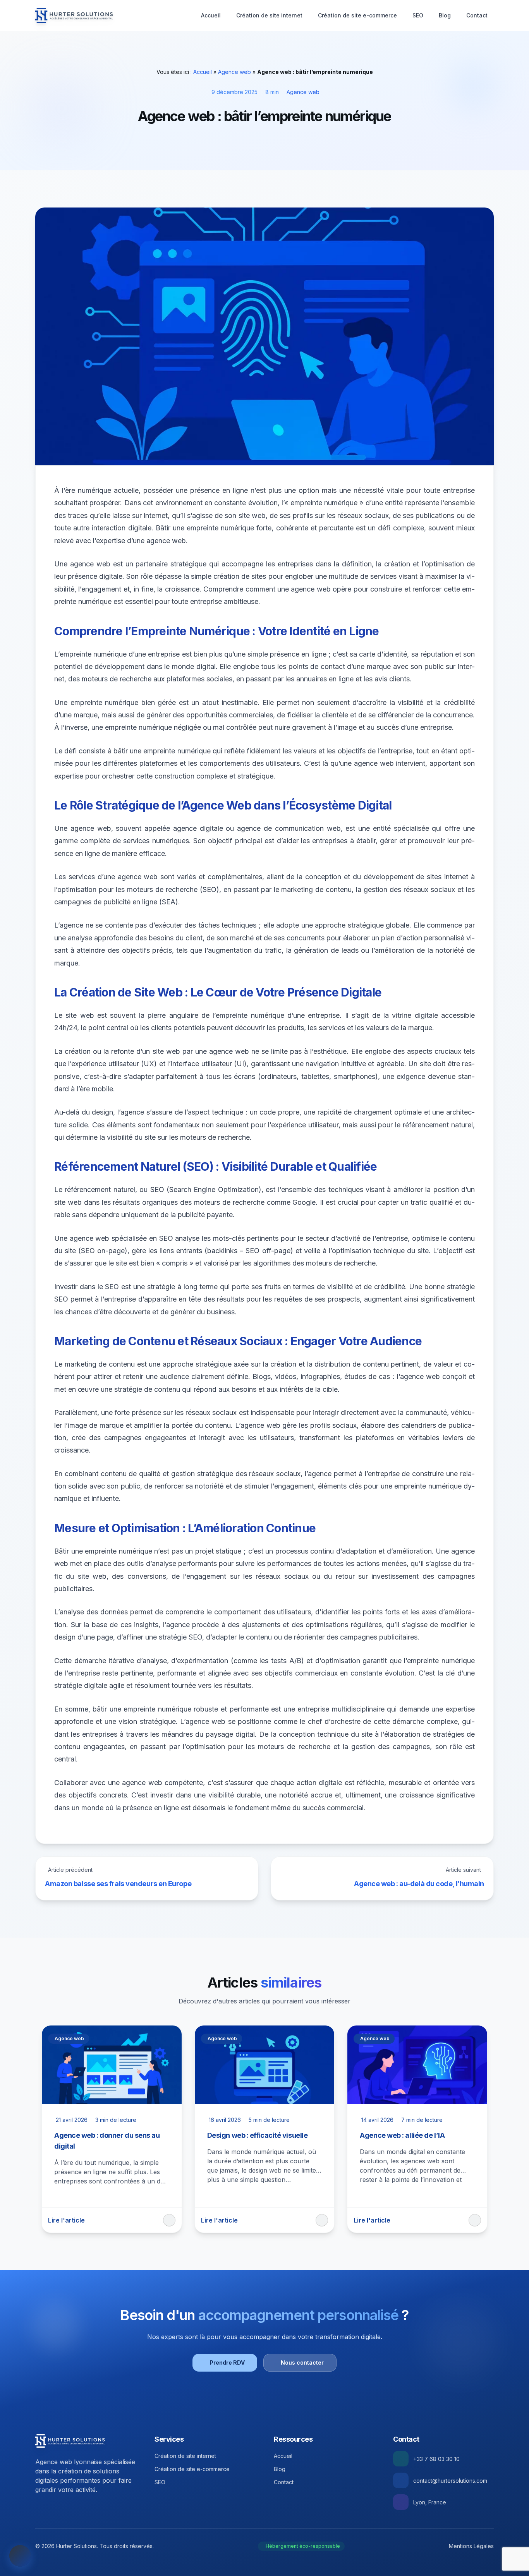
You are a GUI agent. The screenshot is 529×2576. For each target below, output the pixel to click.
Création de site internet (269, 15)
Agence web (234, 72)
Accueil (211, 15)
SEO (418, 15)
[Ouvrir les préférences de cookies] (20, 2556)
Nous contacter (302, 2362)
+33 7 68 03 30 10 (436, 2459)
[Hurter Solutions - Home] (74, 15)
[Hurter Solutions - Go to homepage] (70, 2441)
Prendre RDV (227, 2362)
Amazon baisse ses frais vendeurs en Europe (118, 1884)
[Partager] (169, 2220)
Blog (445, 15)
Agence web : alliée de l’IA (402, 2135)
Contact (477, 15)
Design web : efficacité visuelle (258, 2135)
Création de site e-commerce (357, 15)
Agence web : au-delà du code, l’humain (419, 1884)
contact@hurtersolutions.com (450, 2481)
